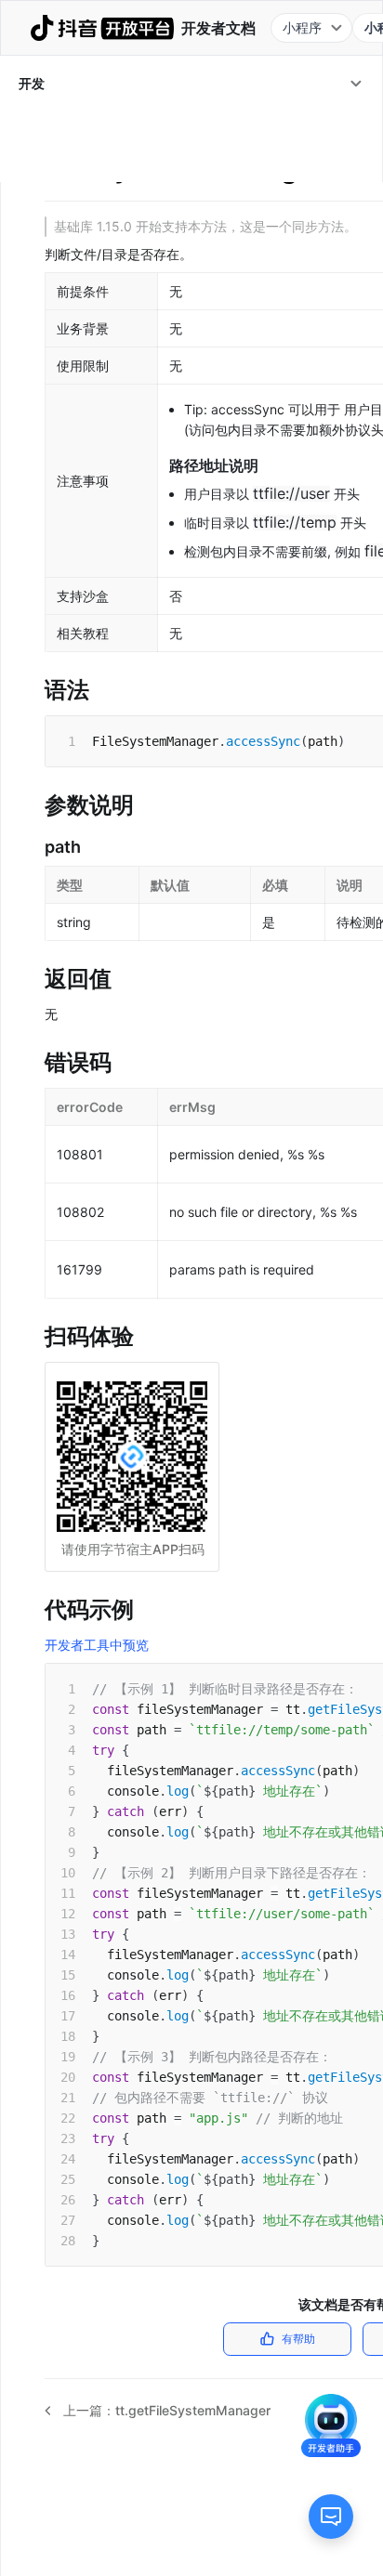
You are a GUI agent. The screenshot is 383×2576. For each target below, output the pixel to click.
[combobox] (311, 28)
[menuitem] (191, 84)
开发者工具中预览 (97, 1645)
